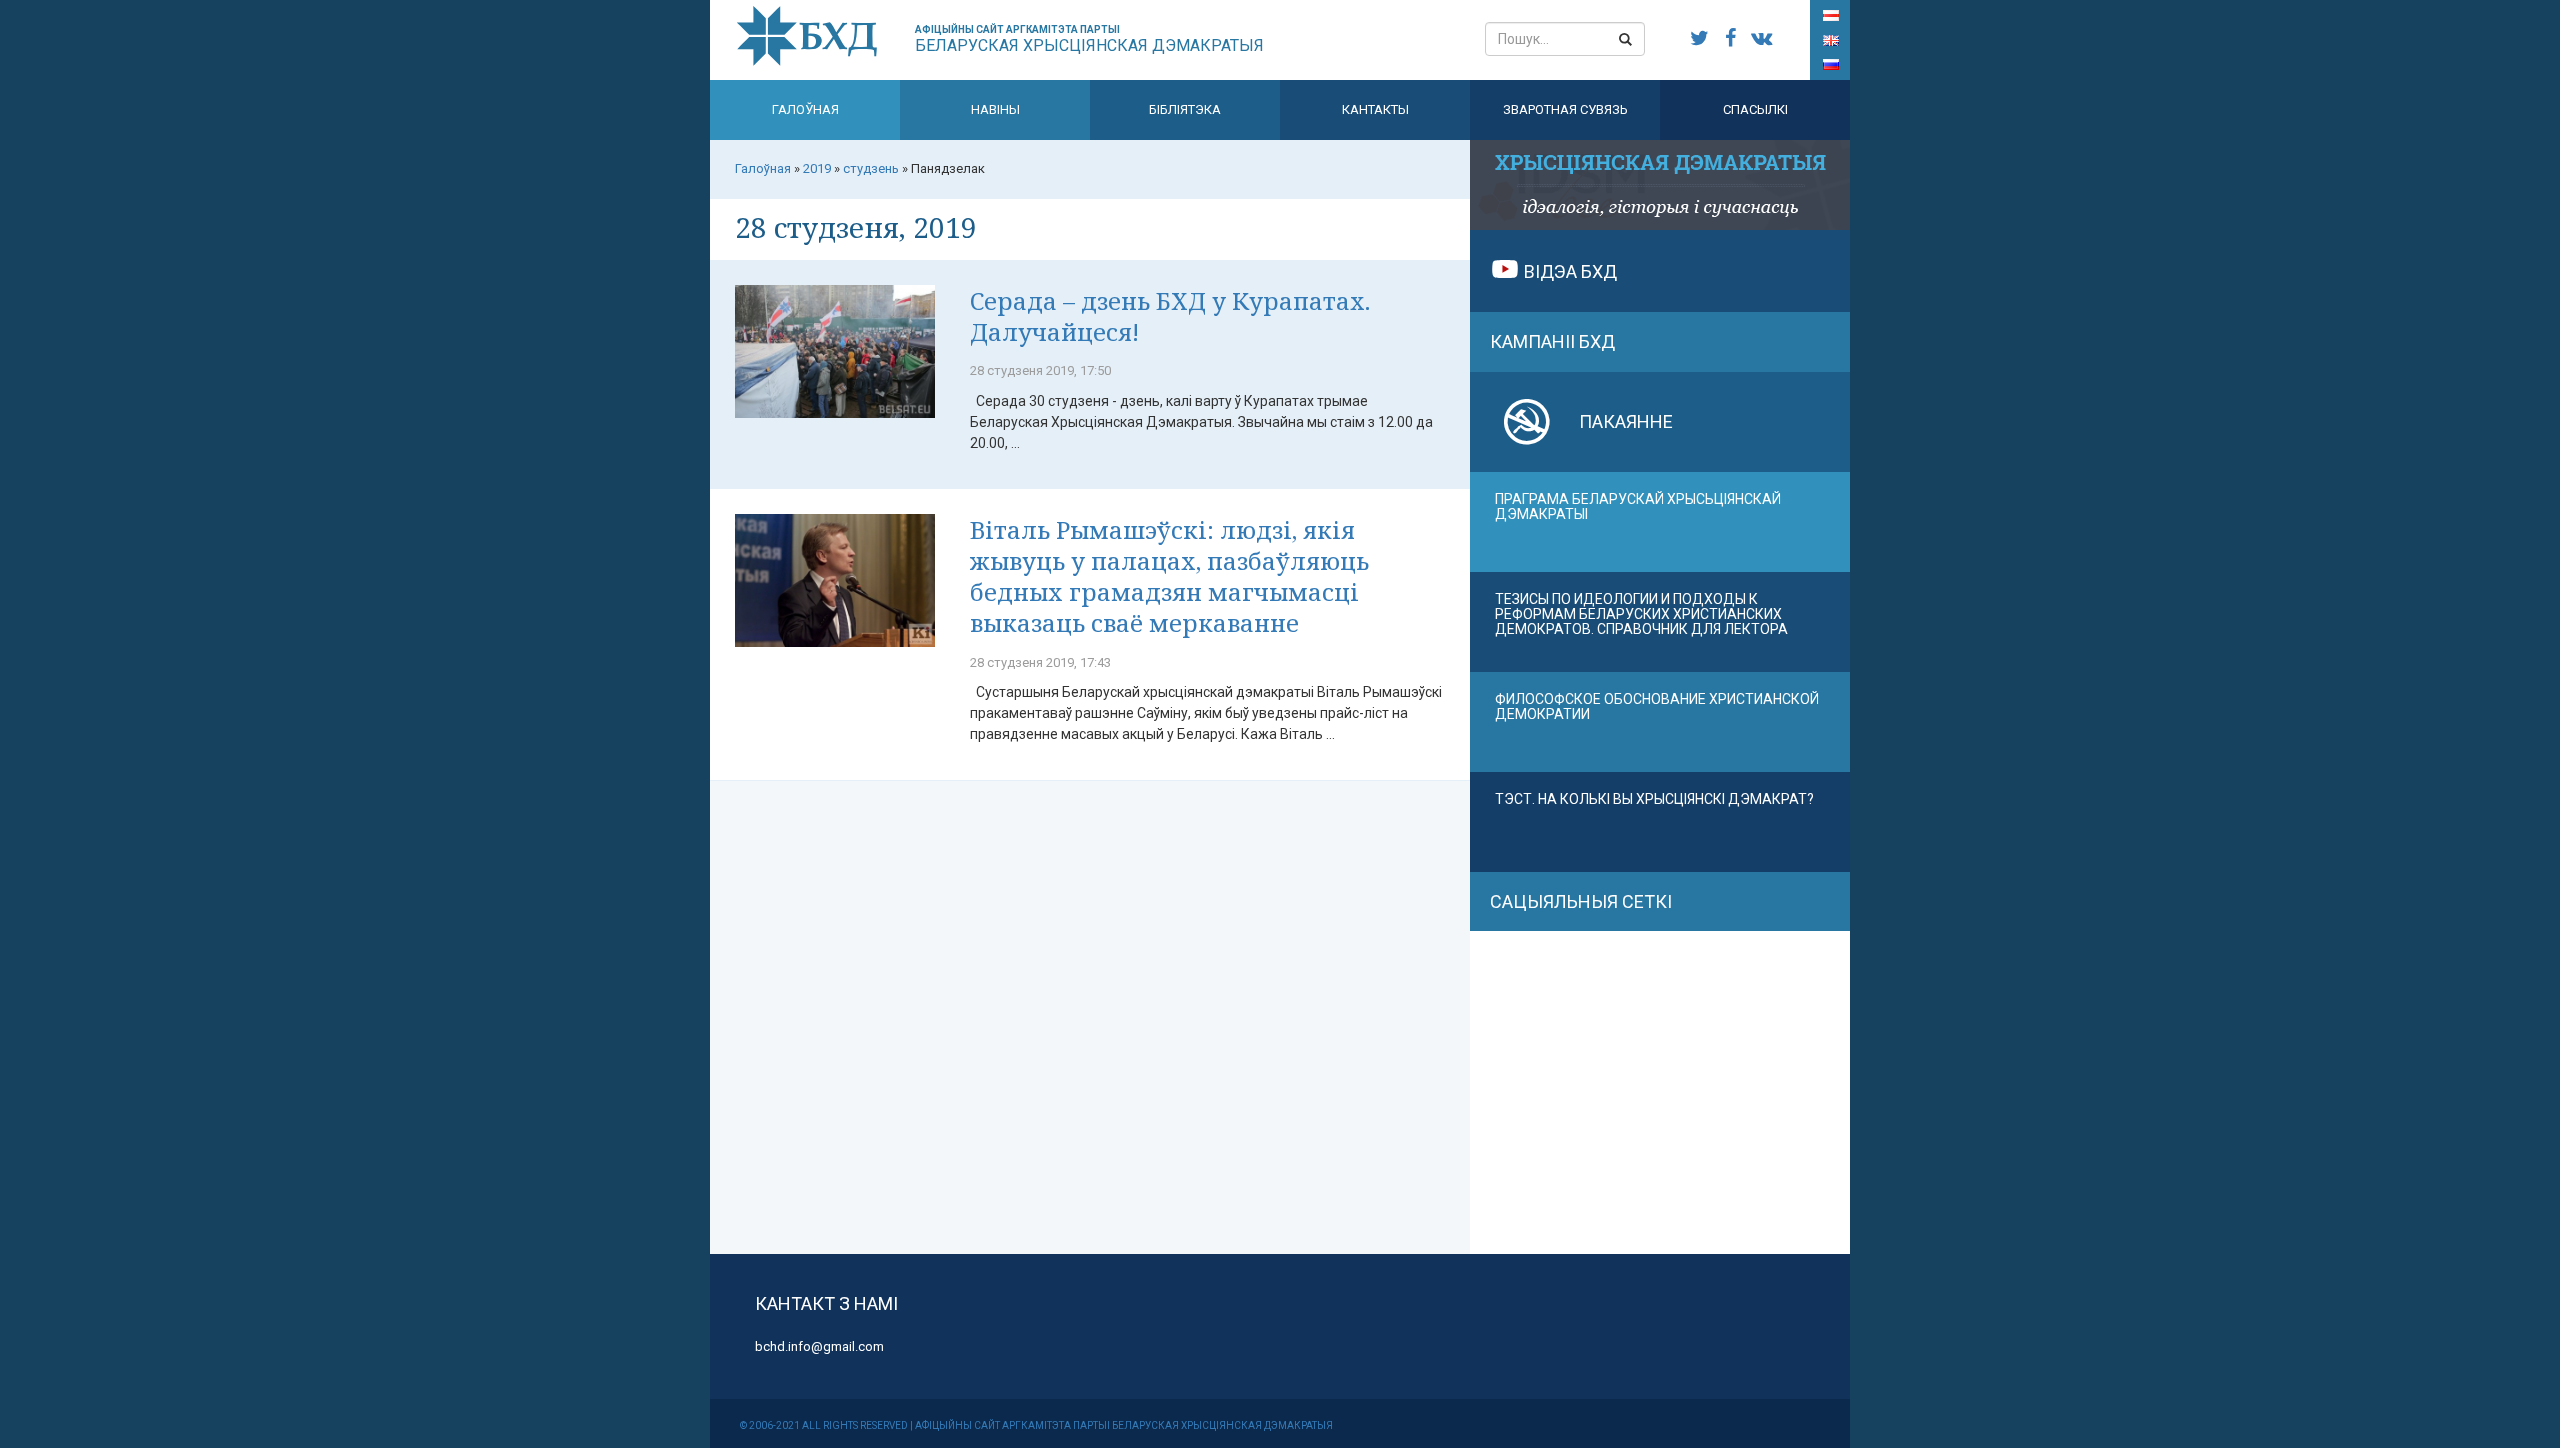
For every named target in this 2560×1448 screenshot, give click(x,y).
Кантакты (1375, 109)
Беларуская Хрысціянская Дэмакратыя (1089, 39)
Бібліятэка (1185, 109)
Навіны (995, 109)
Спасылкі (1755, 109)
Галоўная (805, 109)
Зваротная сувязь (1565, 109)
